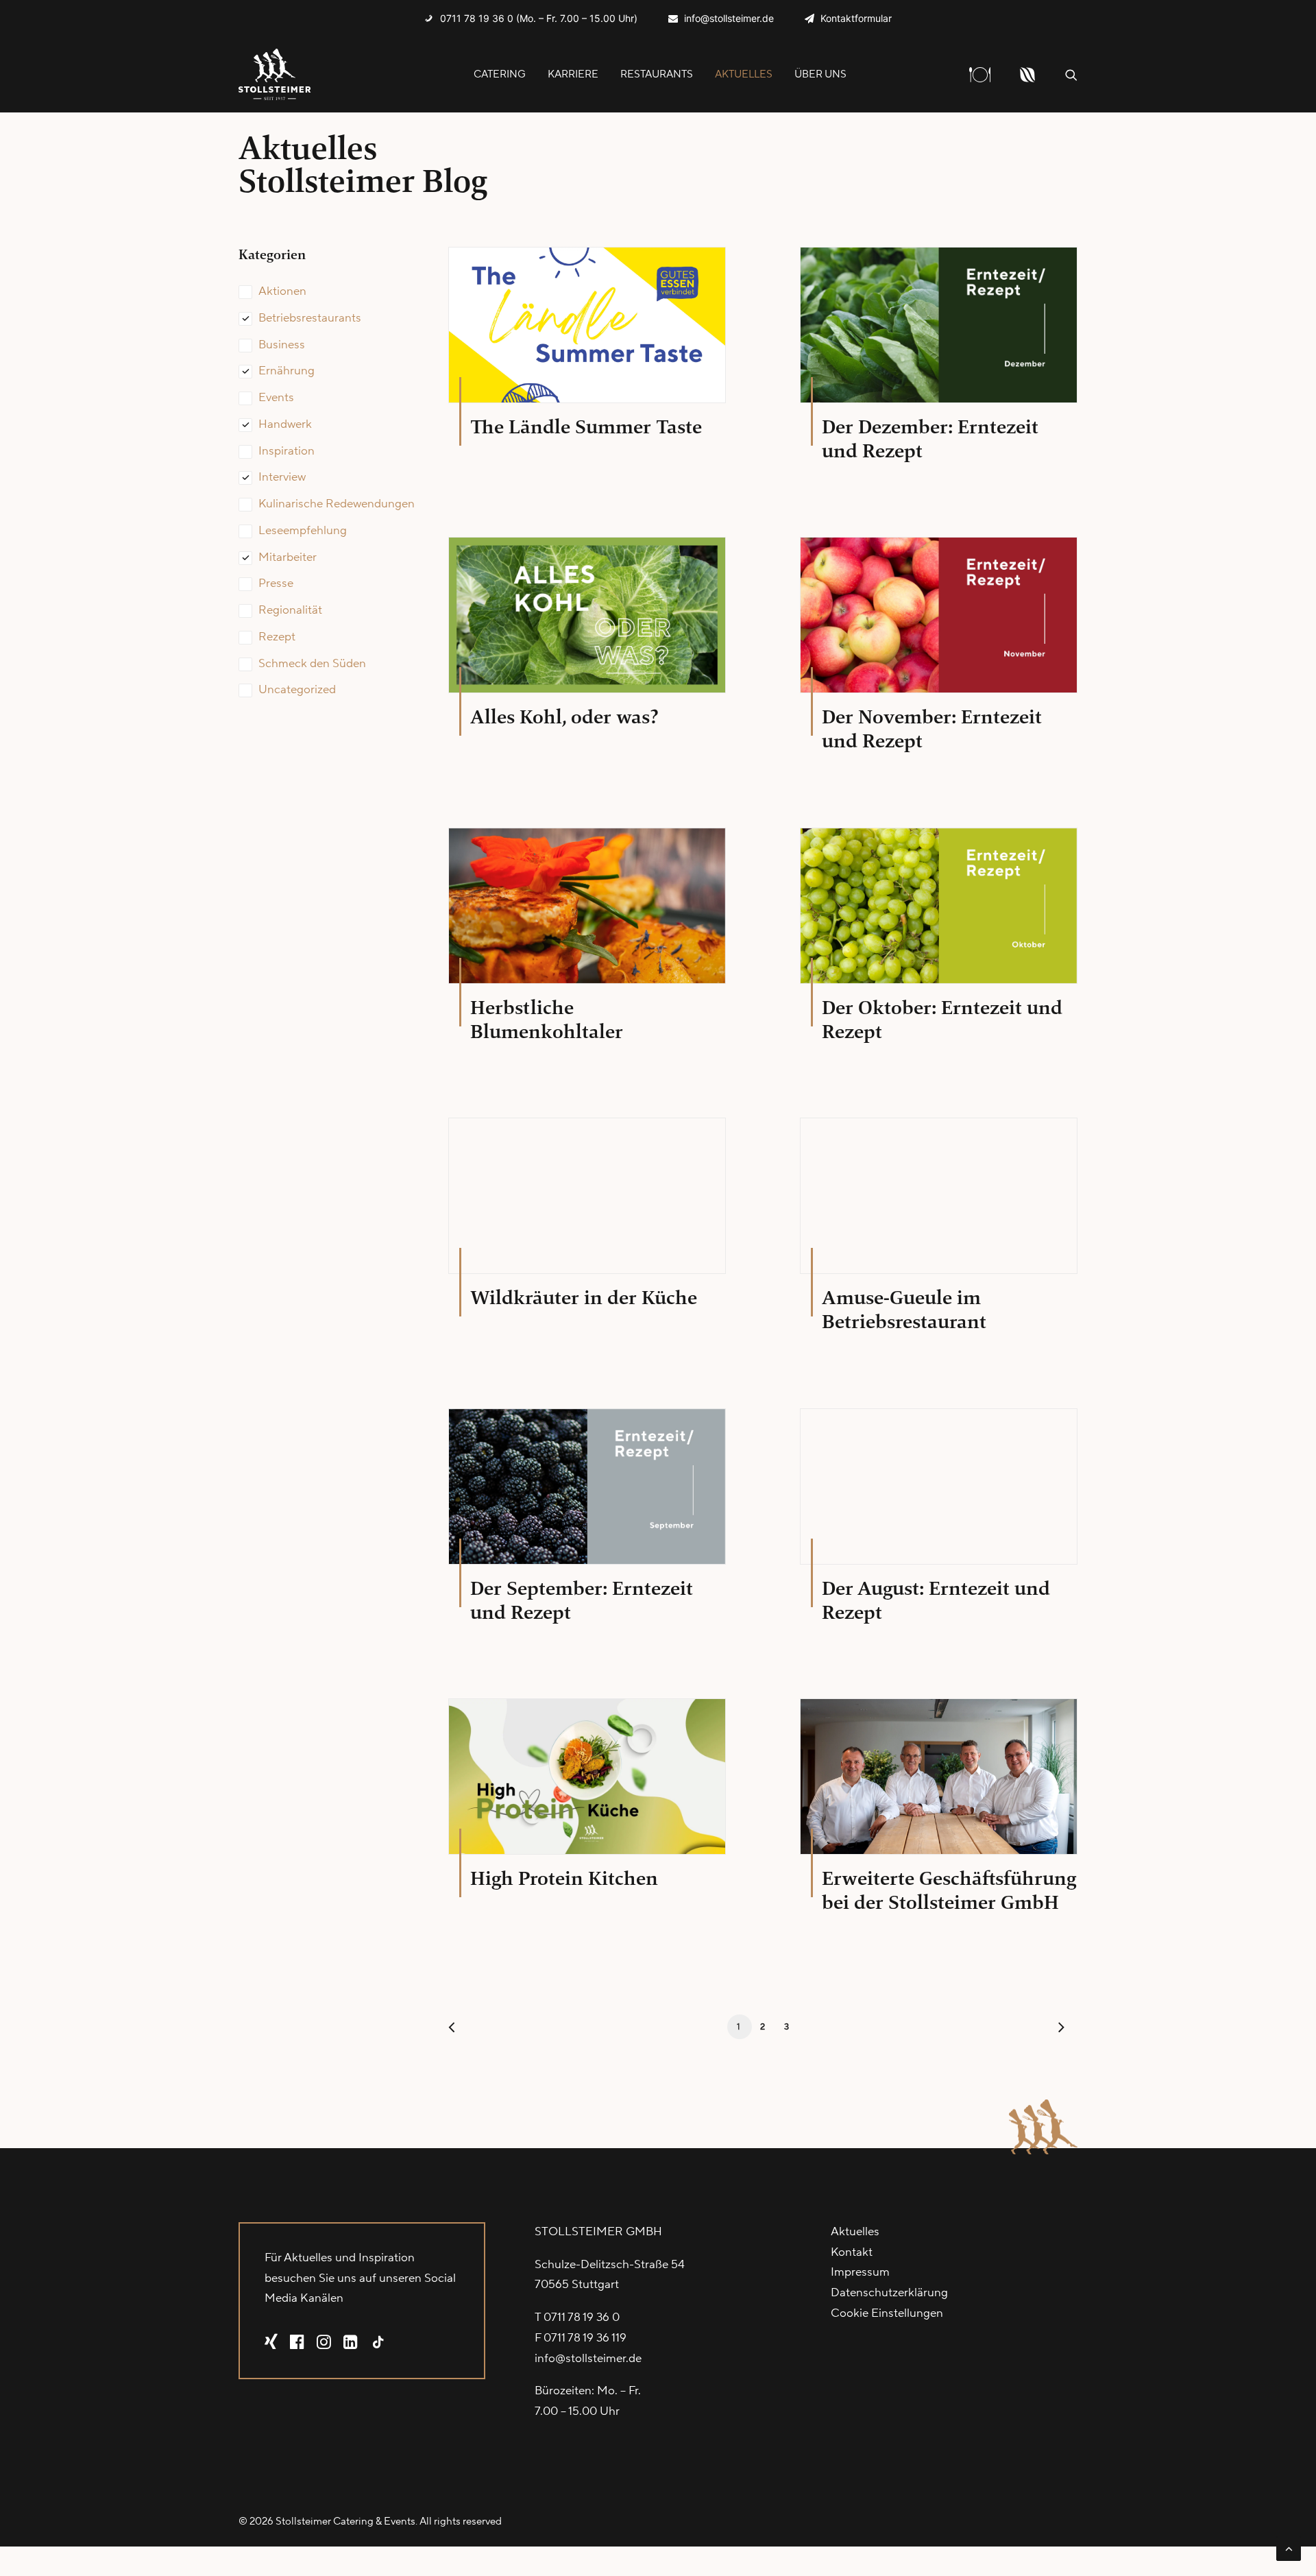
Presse (276, 583)
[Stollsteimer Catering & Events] (275, 74)
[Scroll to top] (1289, 2548)
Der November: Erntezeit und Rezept (932, 729)
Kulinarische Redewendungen (337, 504)
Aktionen (282, 291)
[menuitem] (531, 18)
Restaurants (657, 74)
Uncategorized (297, 690)
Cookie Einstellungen (887, 2313)
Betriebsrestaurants (310, 318)
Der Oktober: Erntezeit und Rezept (942, 1020)
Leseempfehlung (303, 531)
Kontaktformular (856, 18)
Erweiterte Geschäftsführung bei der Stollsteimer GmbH (949, 1890)
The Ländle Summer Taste (586, 427)
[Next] (1059, 2031)
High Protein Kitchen (564, 1878)
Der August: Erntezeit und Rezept (936, 1600)
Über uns (820, 74)
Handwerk (285, 424)
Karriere (573, 74)
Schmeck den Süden (312, 664)
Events (276, 398)
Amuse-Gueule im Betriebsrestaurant (904, 1310)
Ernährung (287, 371)
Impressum (860, 2272)
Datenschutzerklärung (889, 2293)
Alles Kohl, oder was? (564, 717)
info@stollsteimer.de (729, 18)
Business (282, 345)
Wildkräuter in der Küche (584, 1298)
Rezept (277, 637)
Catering (500, 74)
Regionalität (290, 610)
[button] (1071, 74)
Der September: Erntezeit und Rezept (582, 1600)
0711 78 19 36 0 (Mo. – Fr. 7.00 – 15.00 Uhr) (539, 18)
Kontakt (852, 2252)
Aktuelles (744, 74)
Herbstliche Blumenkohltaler (547, 1020)
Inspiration (287, 451)
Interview (282, 477)
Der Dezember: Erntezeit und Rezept (930, 439)
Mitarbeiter (288, 557)
